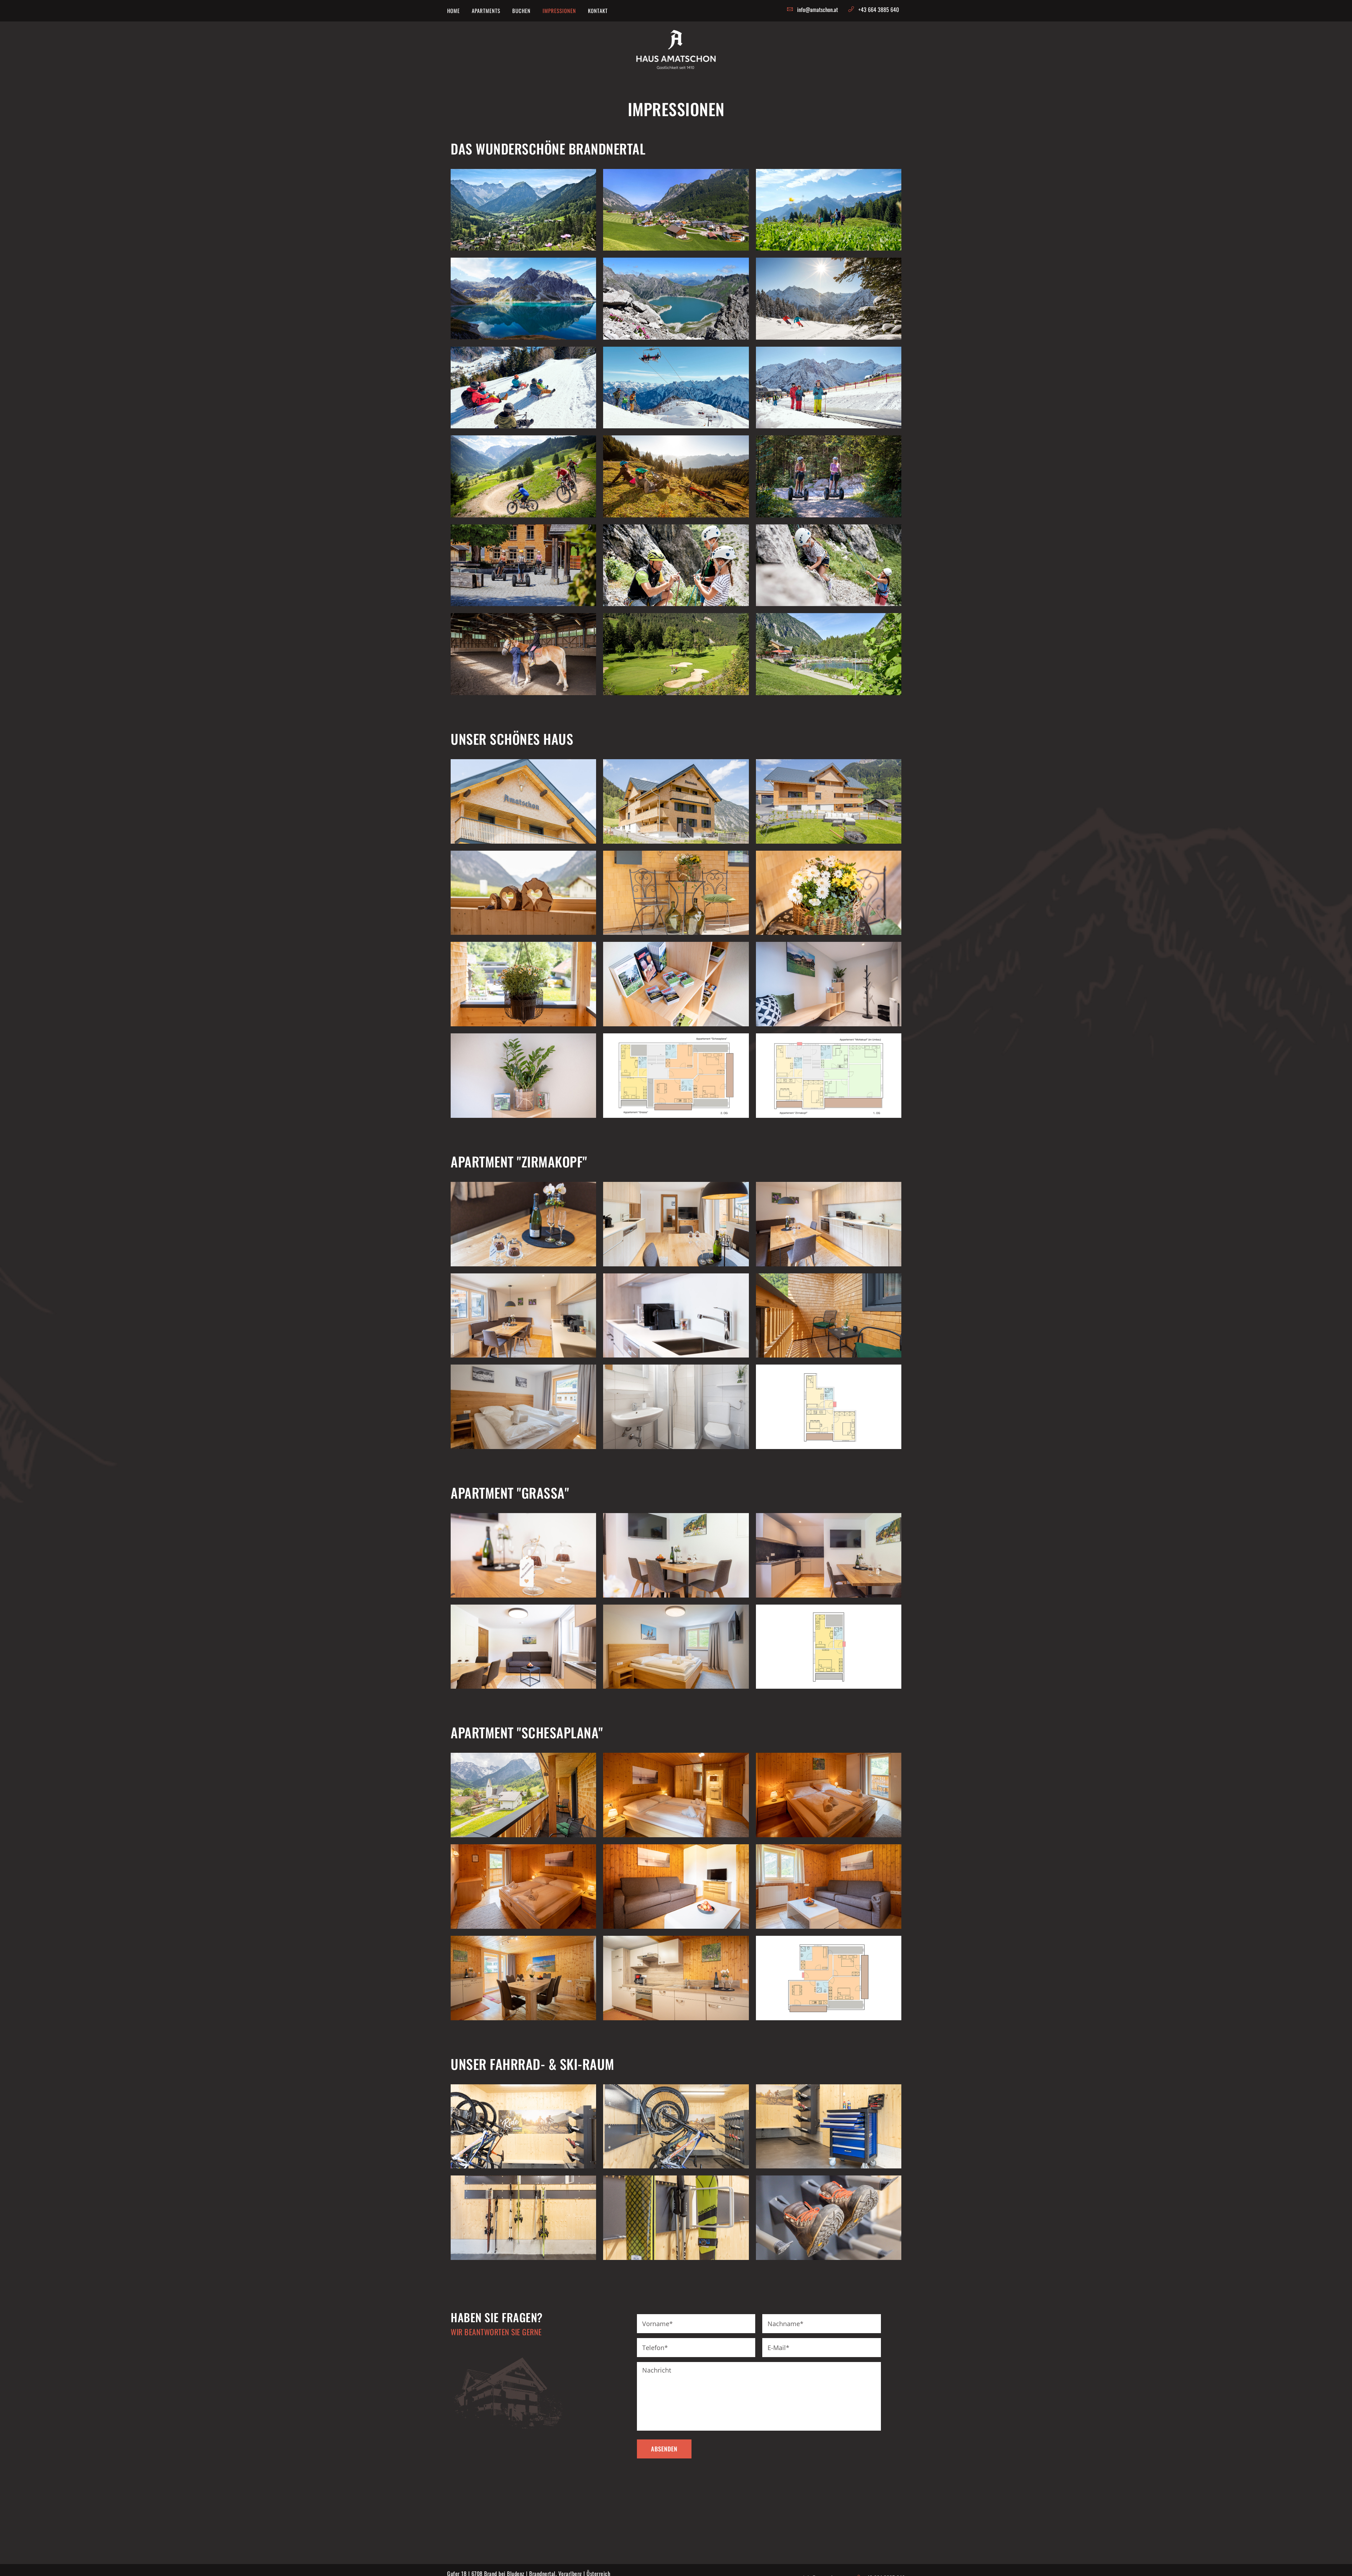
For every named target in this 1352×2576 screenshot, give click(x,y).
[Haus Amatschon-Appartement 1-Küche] (523, 1316)
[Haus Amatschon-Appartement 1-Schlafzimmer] (523, 1407)
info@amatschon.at (818, 10)
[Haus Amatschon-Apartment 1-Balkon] (829, 1316)
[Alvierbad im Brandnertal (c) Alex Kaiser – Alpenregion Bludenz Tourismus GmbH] (829, 654)
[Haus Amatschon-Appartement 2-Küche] (523, 1555)
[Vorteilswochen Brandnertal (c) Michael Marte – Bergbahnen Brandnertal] (829, 298)
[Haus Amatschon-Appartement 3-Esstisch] (523, 1978)
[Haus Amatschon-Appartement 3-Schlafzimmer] (676, 1795)
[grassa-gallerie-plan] (829, 1647)
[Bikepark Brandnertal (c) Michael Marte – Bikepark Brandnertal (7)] (676, 476)
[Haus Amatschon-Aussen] (676, 893)
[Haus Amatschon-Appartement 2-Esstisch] (676, 1555)
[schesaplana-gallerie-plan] (829, 1978)
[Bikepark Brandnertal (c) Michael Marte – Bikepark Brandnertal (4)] (523, 476)
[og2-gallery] (676, 1076)
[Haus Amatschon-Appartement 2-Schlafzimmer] (676, 1647)
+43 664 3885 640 (879, 10)
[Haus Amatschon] (523, 801)
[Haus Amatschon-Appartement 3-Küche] (676, 1978)
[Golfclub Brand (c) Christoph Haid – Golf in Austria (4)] (676, 654)
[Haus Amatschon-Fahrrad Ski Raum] (523, 2127)
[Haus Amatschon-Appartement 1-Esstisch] (523, 1224)
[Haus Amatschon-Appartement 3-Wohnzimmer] (676, 1887)
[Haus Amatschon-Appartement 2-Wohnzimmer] (523, 1647)
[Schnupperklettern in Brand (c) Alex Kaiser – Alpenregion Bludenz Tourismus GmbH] (676, 565)
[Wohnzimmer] (829, 1887)
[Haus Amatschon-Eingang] (523, 893)
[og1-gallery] (829, 1076)
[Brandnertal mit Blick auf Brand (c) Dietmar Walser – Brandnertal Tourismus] (523, 210)
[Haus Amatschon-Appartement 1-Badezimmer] (676, 1407)
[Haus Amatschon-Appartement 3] (523, 1795)
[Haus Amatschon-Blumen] (829, 893)
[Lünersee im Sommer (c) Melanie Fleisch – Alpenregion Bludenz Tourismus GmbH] (676, 298)
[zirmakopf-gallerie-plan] (829, 1407)
